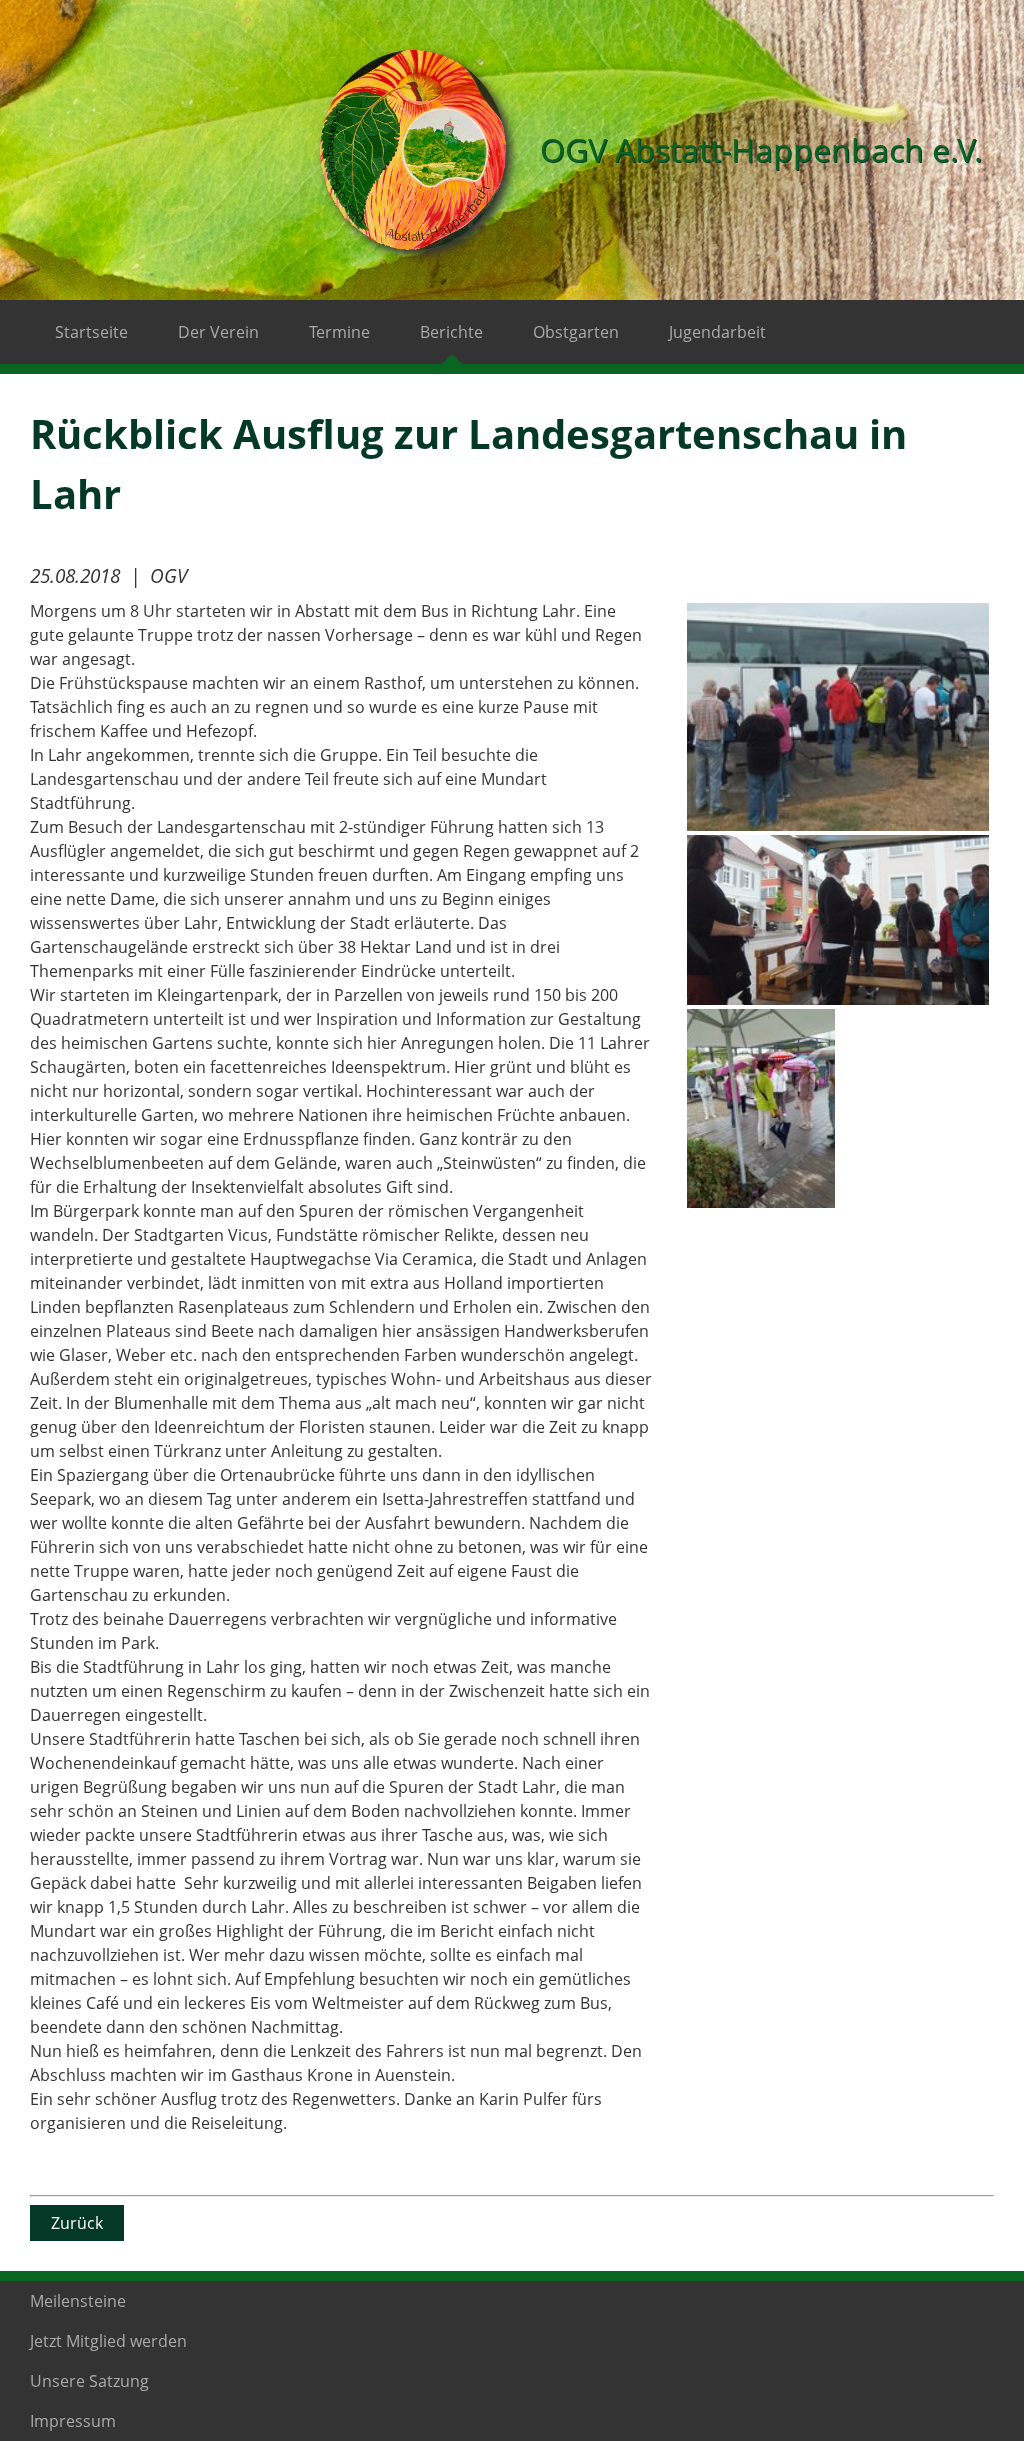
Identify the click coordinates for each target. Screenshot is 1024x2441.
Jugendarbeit (717, 332)
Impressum (73, 2421)
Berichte (451, 332)
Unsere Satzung (89, 2381)
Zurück (77, 2223)
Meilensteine (78, 2301)
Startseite (91, 332)
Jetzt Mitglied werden (108, 2341)
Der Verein (218, 332)
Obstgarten (576, 332)
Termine (339, 332)
